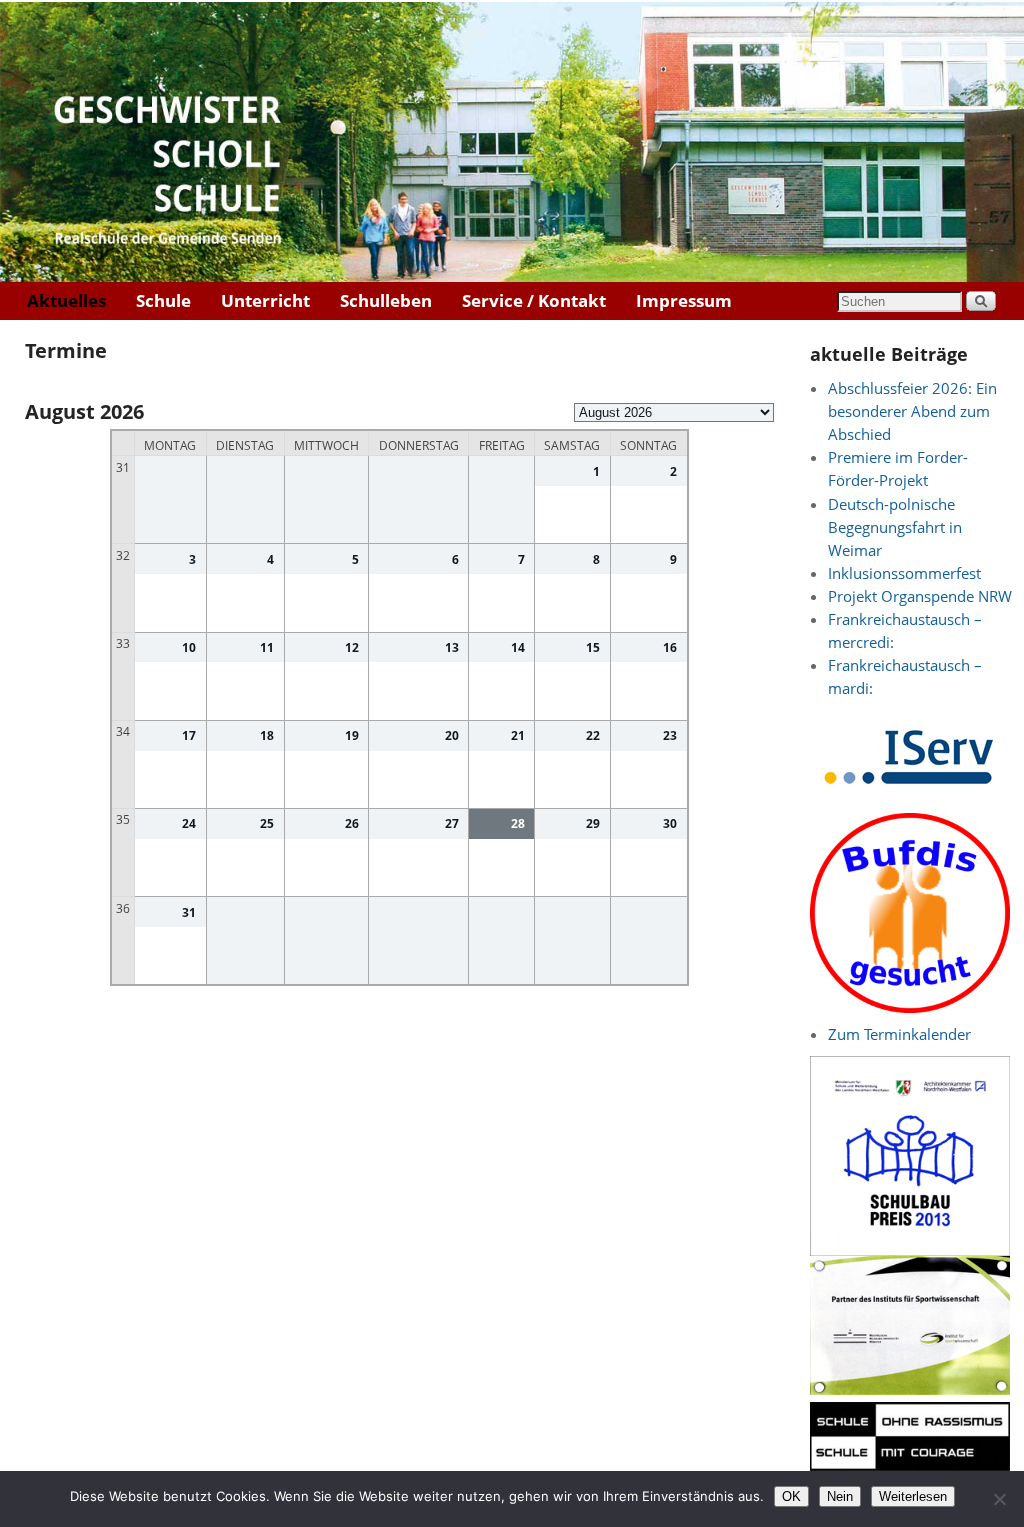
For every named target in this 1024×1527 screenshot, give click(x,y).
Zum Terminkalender (899, 1034)
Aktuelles (66, 300)
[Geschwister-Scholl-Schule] (512, 142)
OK (791, 1496)
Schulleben (386, 300)
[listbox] (674, 412)
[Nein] (999, 1499)
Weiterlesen (913, 1496)
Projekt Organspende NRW (920, 596)
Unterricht (265, 300)
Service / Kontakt (534, 300)
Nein (840, 1496)
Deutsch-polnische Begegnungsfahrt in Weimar (895, 527)
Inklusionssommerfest (904, 573)
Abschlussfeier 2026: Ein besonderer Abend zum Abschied (912, 411)
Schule (163, 300)
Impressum (684, 300)
